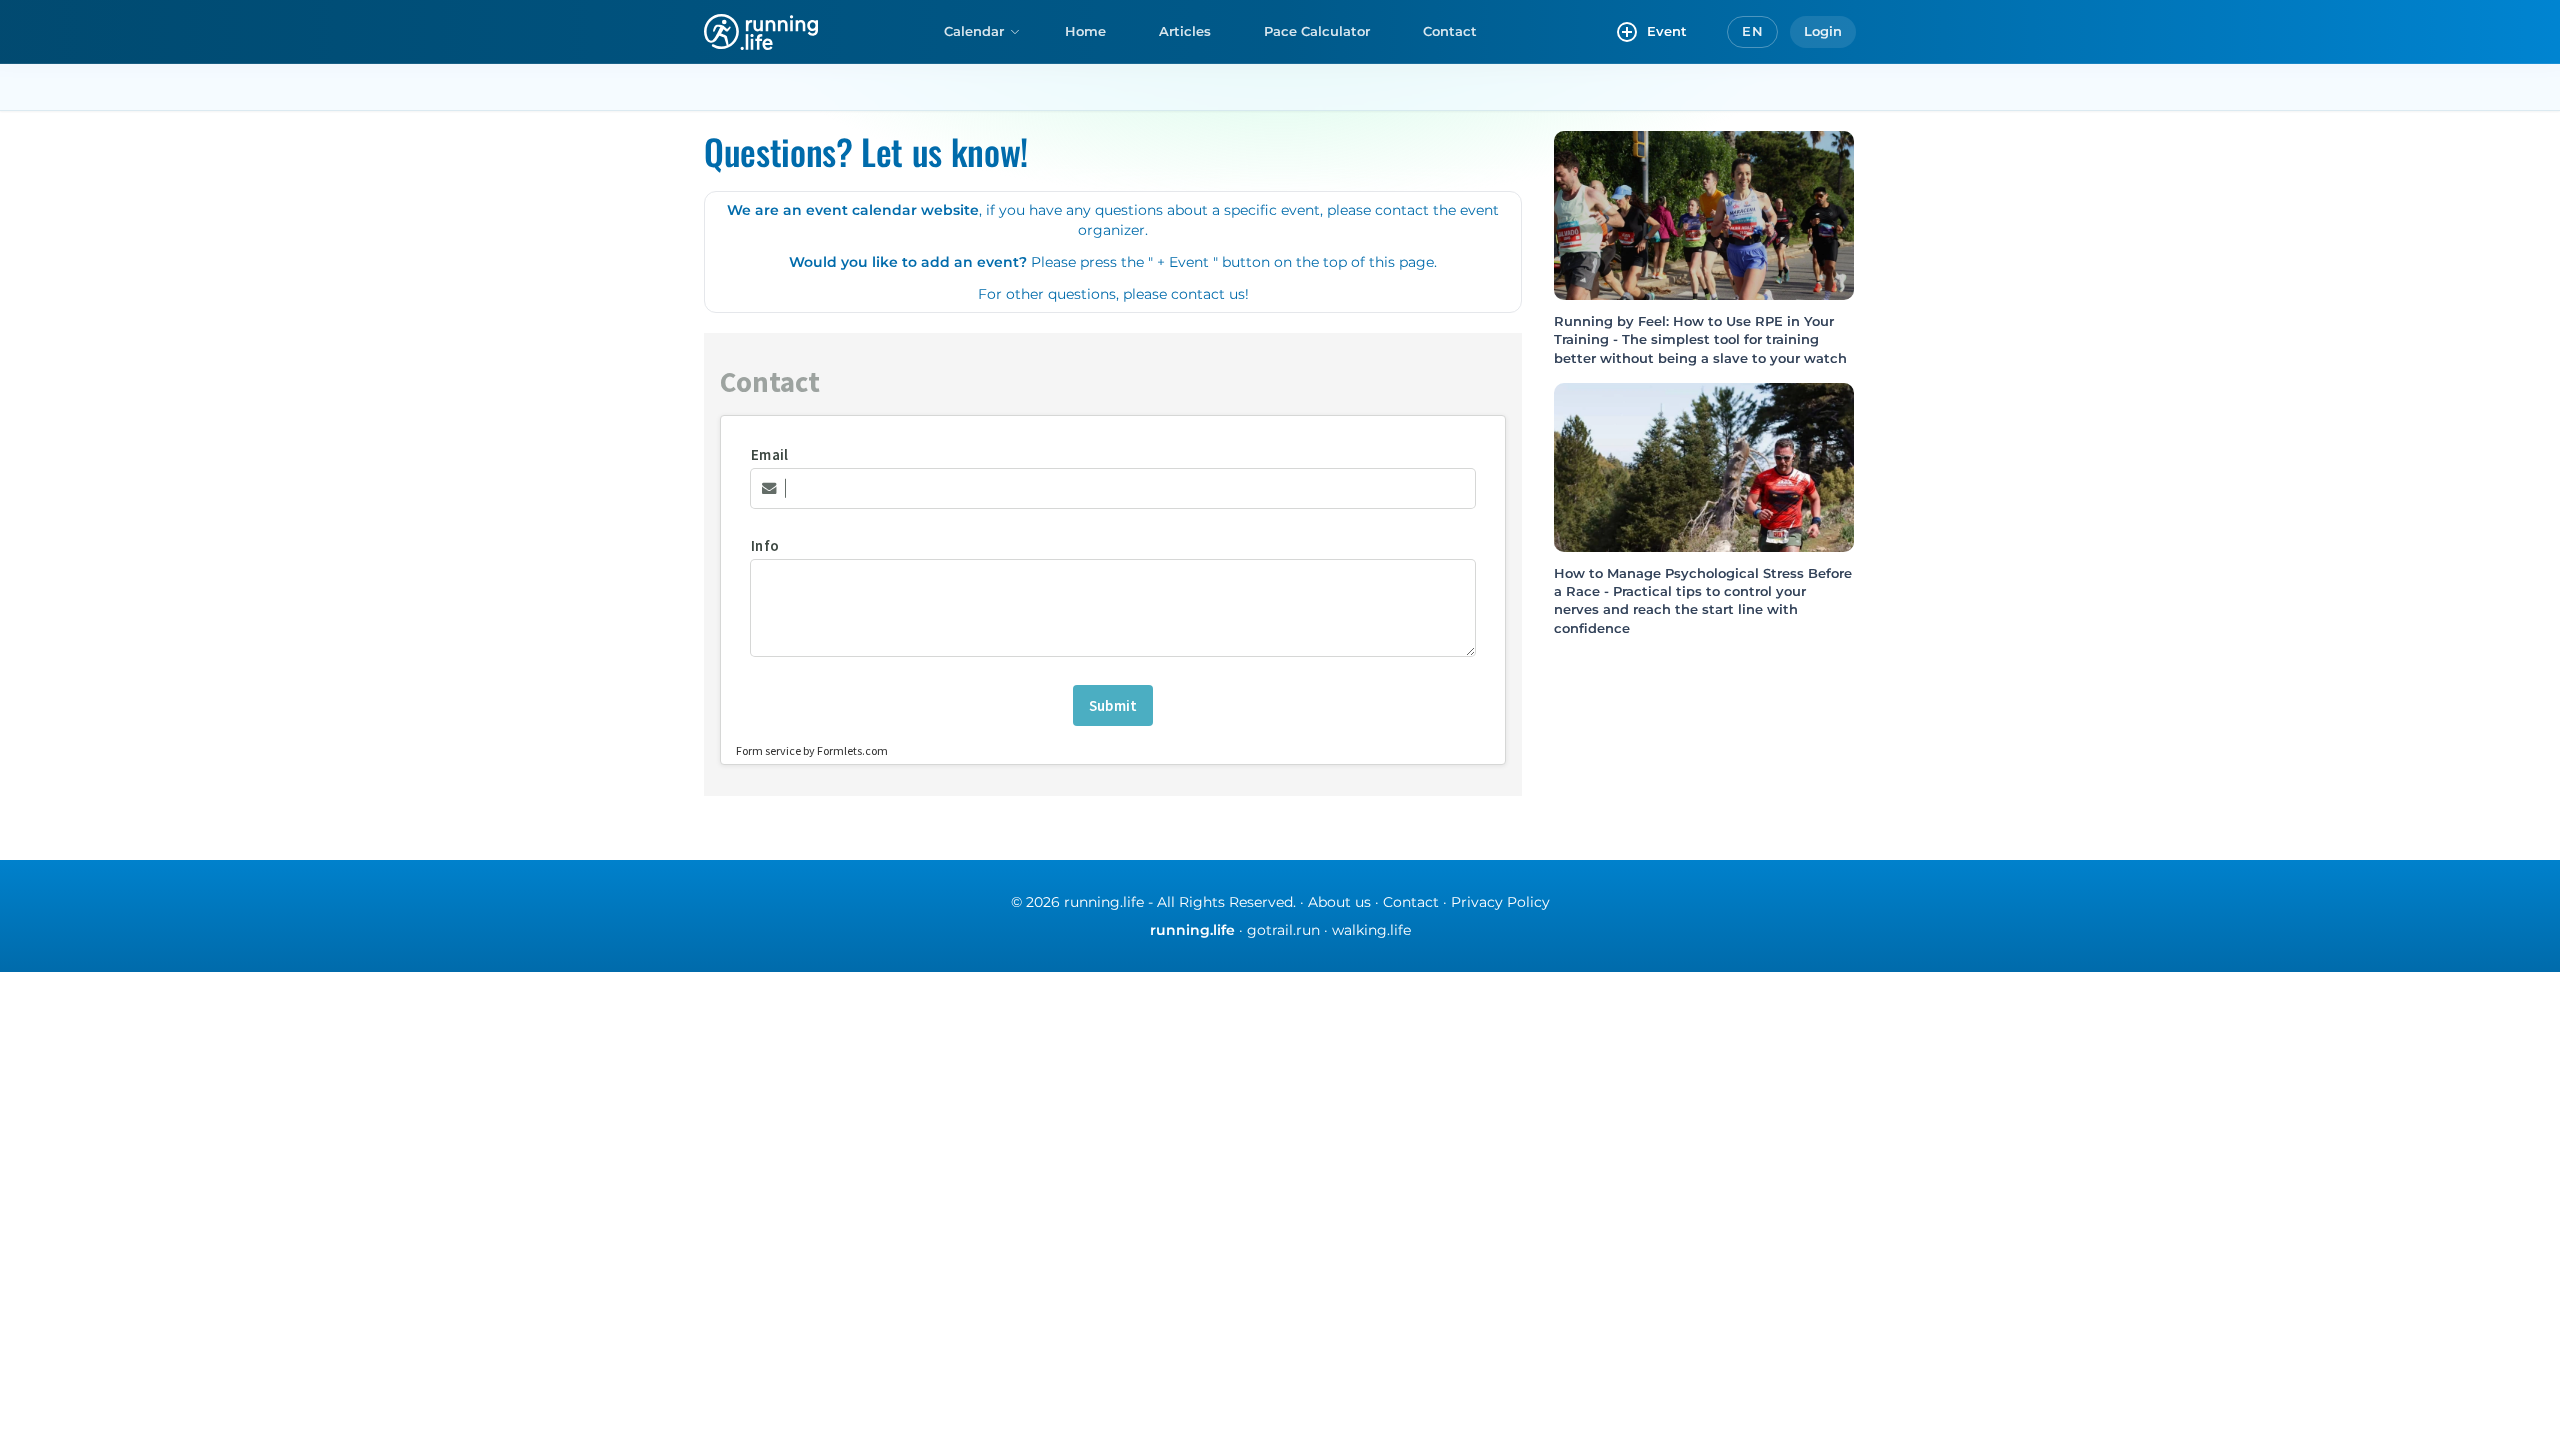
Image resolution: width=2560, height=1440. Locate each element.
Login (1823, 31)
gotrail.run (1283, 930)
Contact (1450, 31)
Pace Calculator (1317, 31)
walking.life (1371, 930)
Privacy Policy (1500, 902)
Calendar (974, 31)
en (1752, 31)
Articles (1185, 31)
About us (1339, 902)
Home (1085, 31)
